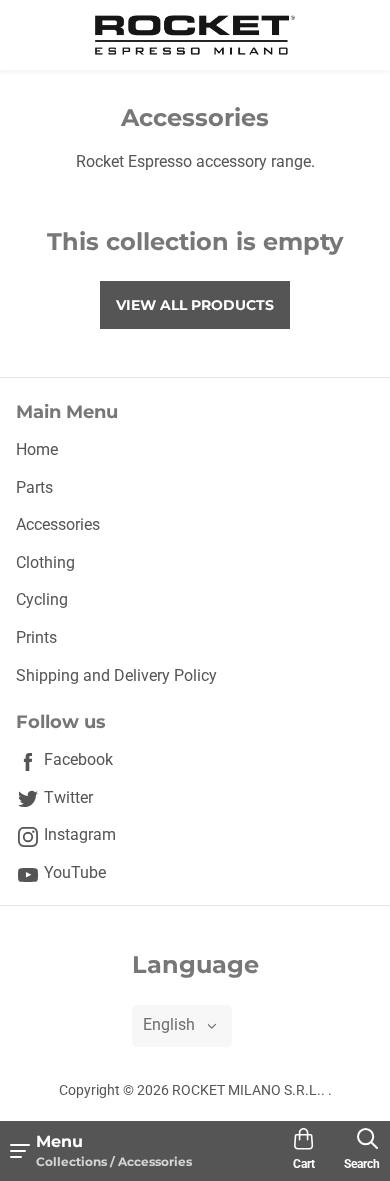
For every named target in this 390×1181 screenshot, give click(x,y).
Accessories (58, 524)
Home (37, 449)
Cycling (42, 599)
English (169, 1024)
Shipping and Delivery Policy (116, 675)
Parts (34, 487)
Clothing (45, 562)
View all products (195, 305)
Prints (36, 637)
